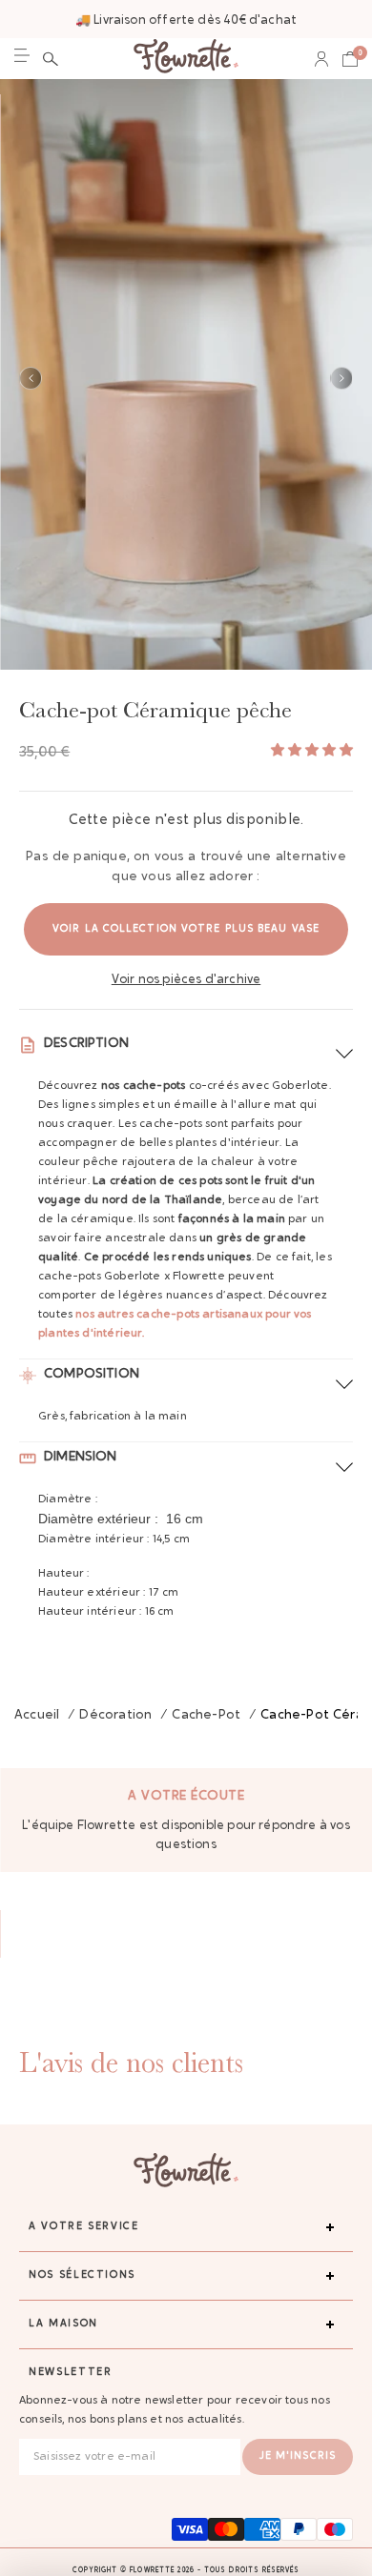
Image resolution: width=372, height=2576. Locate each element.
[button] (51, 59)
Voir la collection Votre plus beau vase (186, 929)
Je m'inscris (298, 2456)
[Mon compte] (321, 59)
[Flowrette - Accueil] (186, 59)
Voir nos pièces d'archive (186, 980)
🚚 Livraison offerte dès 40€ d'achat (186, 20)
